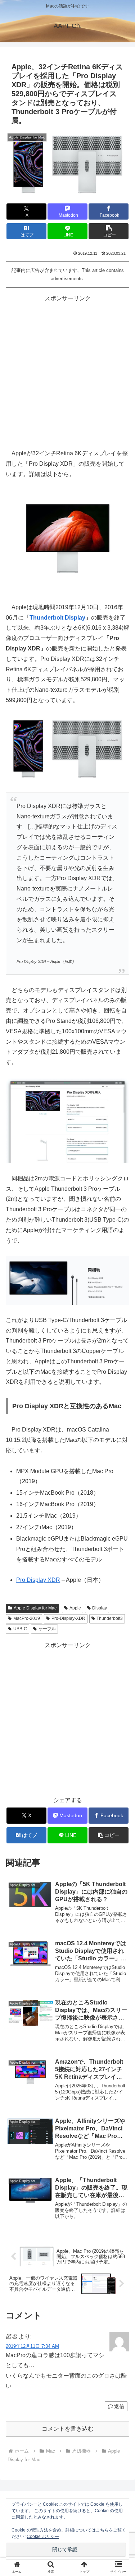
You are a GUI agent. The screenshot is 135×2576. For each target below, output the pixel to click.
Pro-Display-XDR (68, 1618)
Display (100, 1608)
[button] (109, 231)
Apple (75, 1608)
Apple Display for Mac (35, 1608)
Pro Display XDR (38, 1580)
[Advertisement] (67, 371)
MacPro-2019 (27, 1618)
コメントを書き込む (68, 2429)
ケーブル (47, 1629)
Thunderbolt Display (57, 618)
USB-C (20, 1629)
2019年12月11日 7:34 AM (32, 2346)
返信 (119, 2406)
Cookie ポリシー (43, 2537)
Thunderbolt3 (110, 1618)
